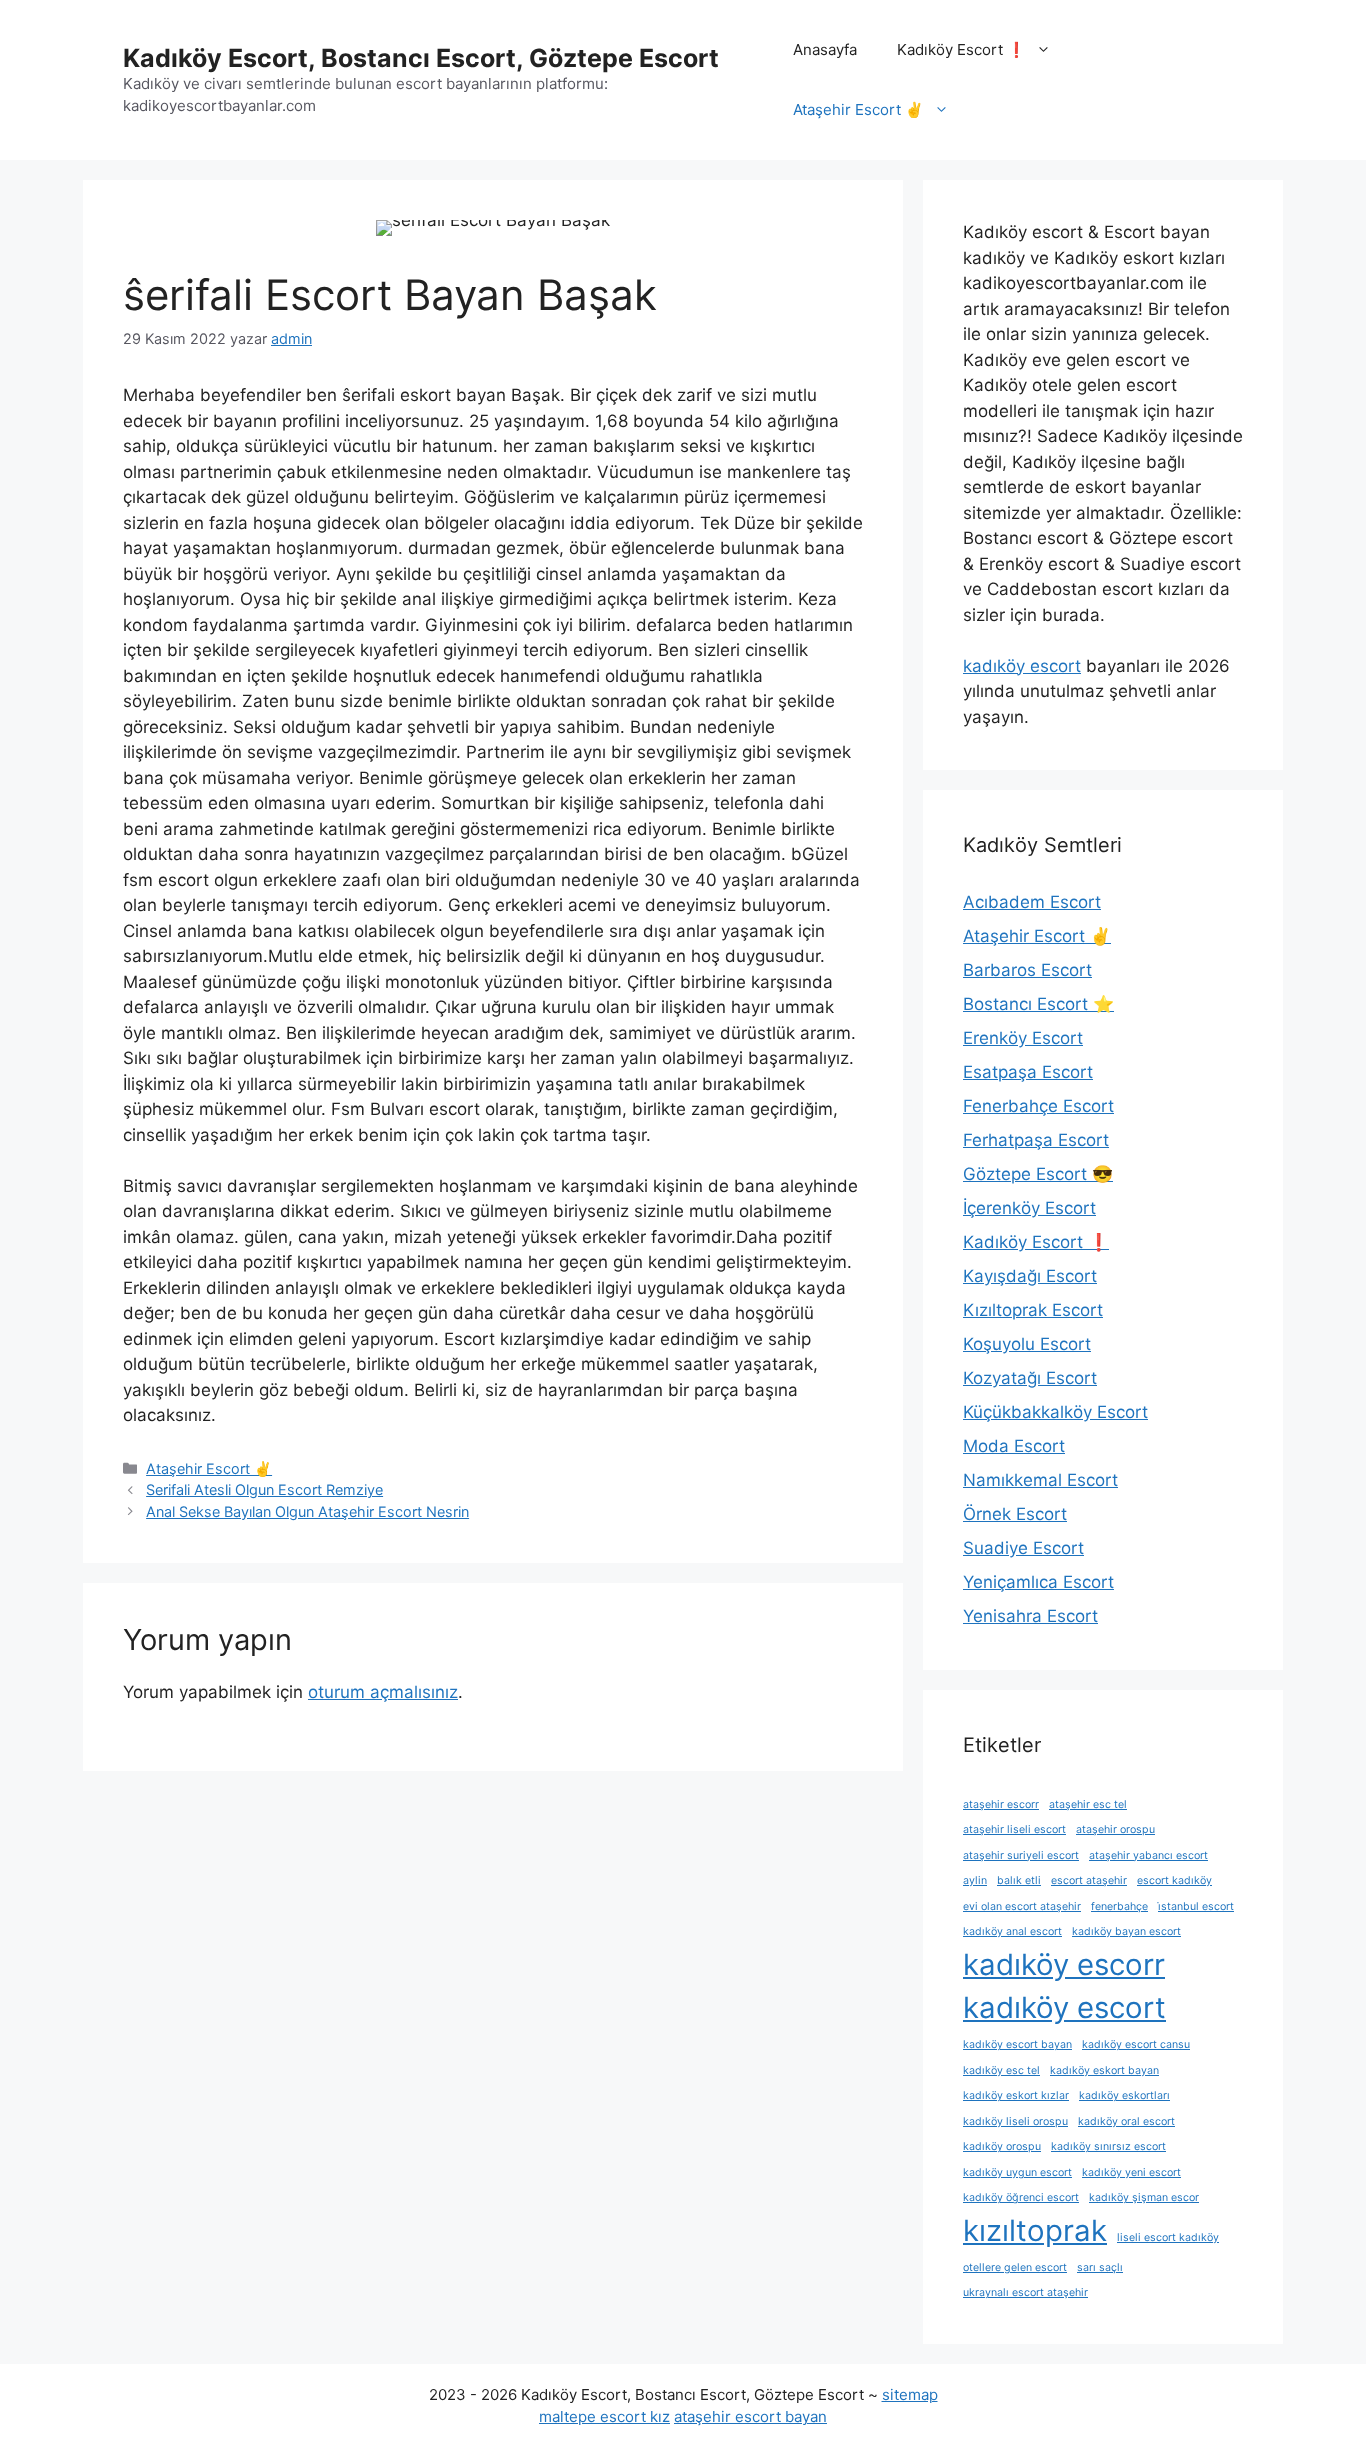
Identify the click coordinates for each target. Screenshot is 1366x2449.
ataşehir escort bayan (750, 2416)
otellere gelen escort (1015, 2267)
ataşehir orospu (1115, 1829)
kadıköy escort (1022, 666)
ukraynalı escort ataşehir (1025, 2292)
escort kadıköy (1174, 1880)
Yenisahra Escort (1030, 1616)
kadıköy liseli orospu (1015, 2121)
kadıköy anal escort (1012, 1931)
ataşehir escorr (1001, 1804)
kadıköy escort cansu (1136, 2044)
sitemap (910, 2394)
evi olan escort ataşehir (1022, 1906)
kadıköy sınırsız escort (1108, 2146)
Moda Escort (1014, 1446)
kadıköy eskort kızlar (1016, 2095)
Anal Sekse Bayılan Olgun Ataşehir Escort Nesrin (307, 1511)
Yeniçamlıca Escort (1038, 1582)
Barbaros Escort (1027, 970)
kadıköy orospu (1002, 2146)
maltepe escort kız (604, 2416)
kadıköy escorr (1064, 1964)
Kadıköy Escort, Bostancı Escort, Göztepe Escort (421, 58)
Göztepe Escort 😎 (1038, 1174)
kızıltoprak (1035, 2230)
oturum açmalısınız (383, 1692)
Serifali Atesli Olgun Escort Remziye (264, 1489)
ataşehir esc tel (1088, 1804)
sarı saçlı (1100, 2267)
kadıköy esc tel (1001, 2070)
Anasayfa (825, 49)
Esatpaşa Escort (1028, 1072)
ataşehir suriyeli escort (1021, 1855)
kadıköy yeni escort (1131, 2172)
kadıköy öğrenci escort (1021, 2197)
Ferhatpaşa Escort (1036, 1140)
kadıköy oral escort (1126, 2121)
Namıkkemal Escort (1040, 1480)
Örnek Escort (1015, 1514)
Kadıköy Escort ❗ (961, 49)
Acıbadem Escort (1032, 902)
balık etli (1019, 1880)
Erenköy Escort (1023, 1038)
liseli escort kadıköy (1168, 2237)
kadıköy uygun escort (1017, 2172)
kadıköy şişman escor (1144, 2197)
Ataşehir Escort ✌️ (858, 109)
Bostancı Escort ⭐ (1038, 1004)
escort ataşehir (1089, 1880)
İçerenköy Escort (1029, 1208)
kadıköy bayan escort (1126, 1931)
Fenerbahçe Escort (1038, 1106)
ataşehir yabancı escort (1148, 1855)
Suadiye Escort (1023, 1548)
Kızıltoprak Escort (1033, 1310)
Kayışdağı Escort (1030, 1276)
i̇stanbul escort (1196, 1906)
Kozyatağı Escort (1030, 1378)
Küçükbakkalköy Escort (1055, 1412)
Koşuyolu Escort (1027, 1344)
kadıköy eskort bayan (1104, 2070)
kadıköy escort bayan (1017, 2044)
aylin (975, 1880)
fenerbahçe (1119, 1906)
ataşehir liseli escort (1014, 1829)
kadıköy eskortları (1124, 2095)
